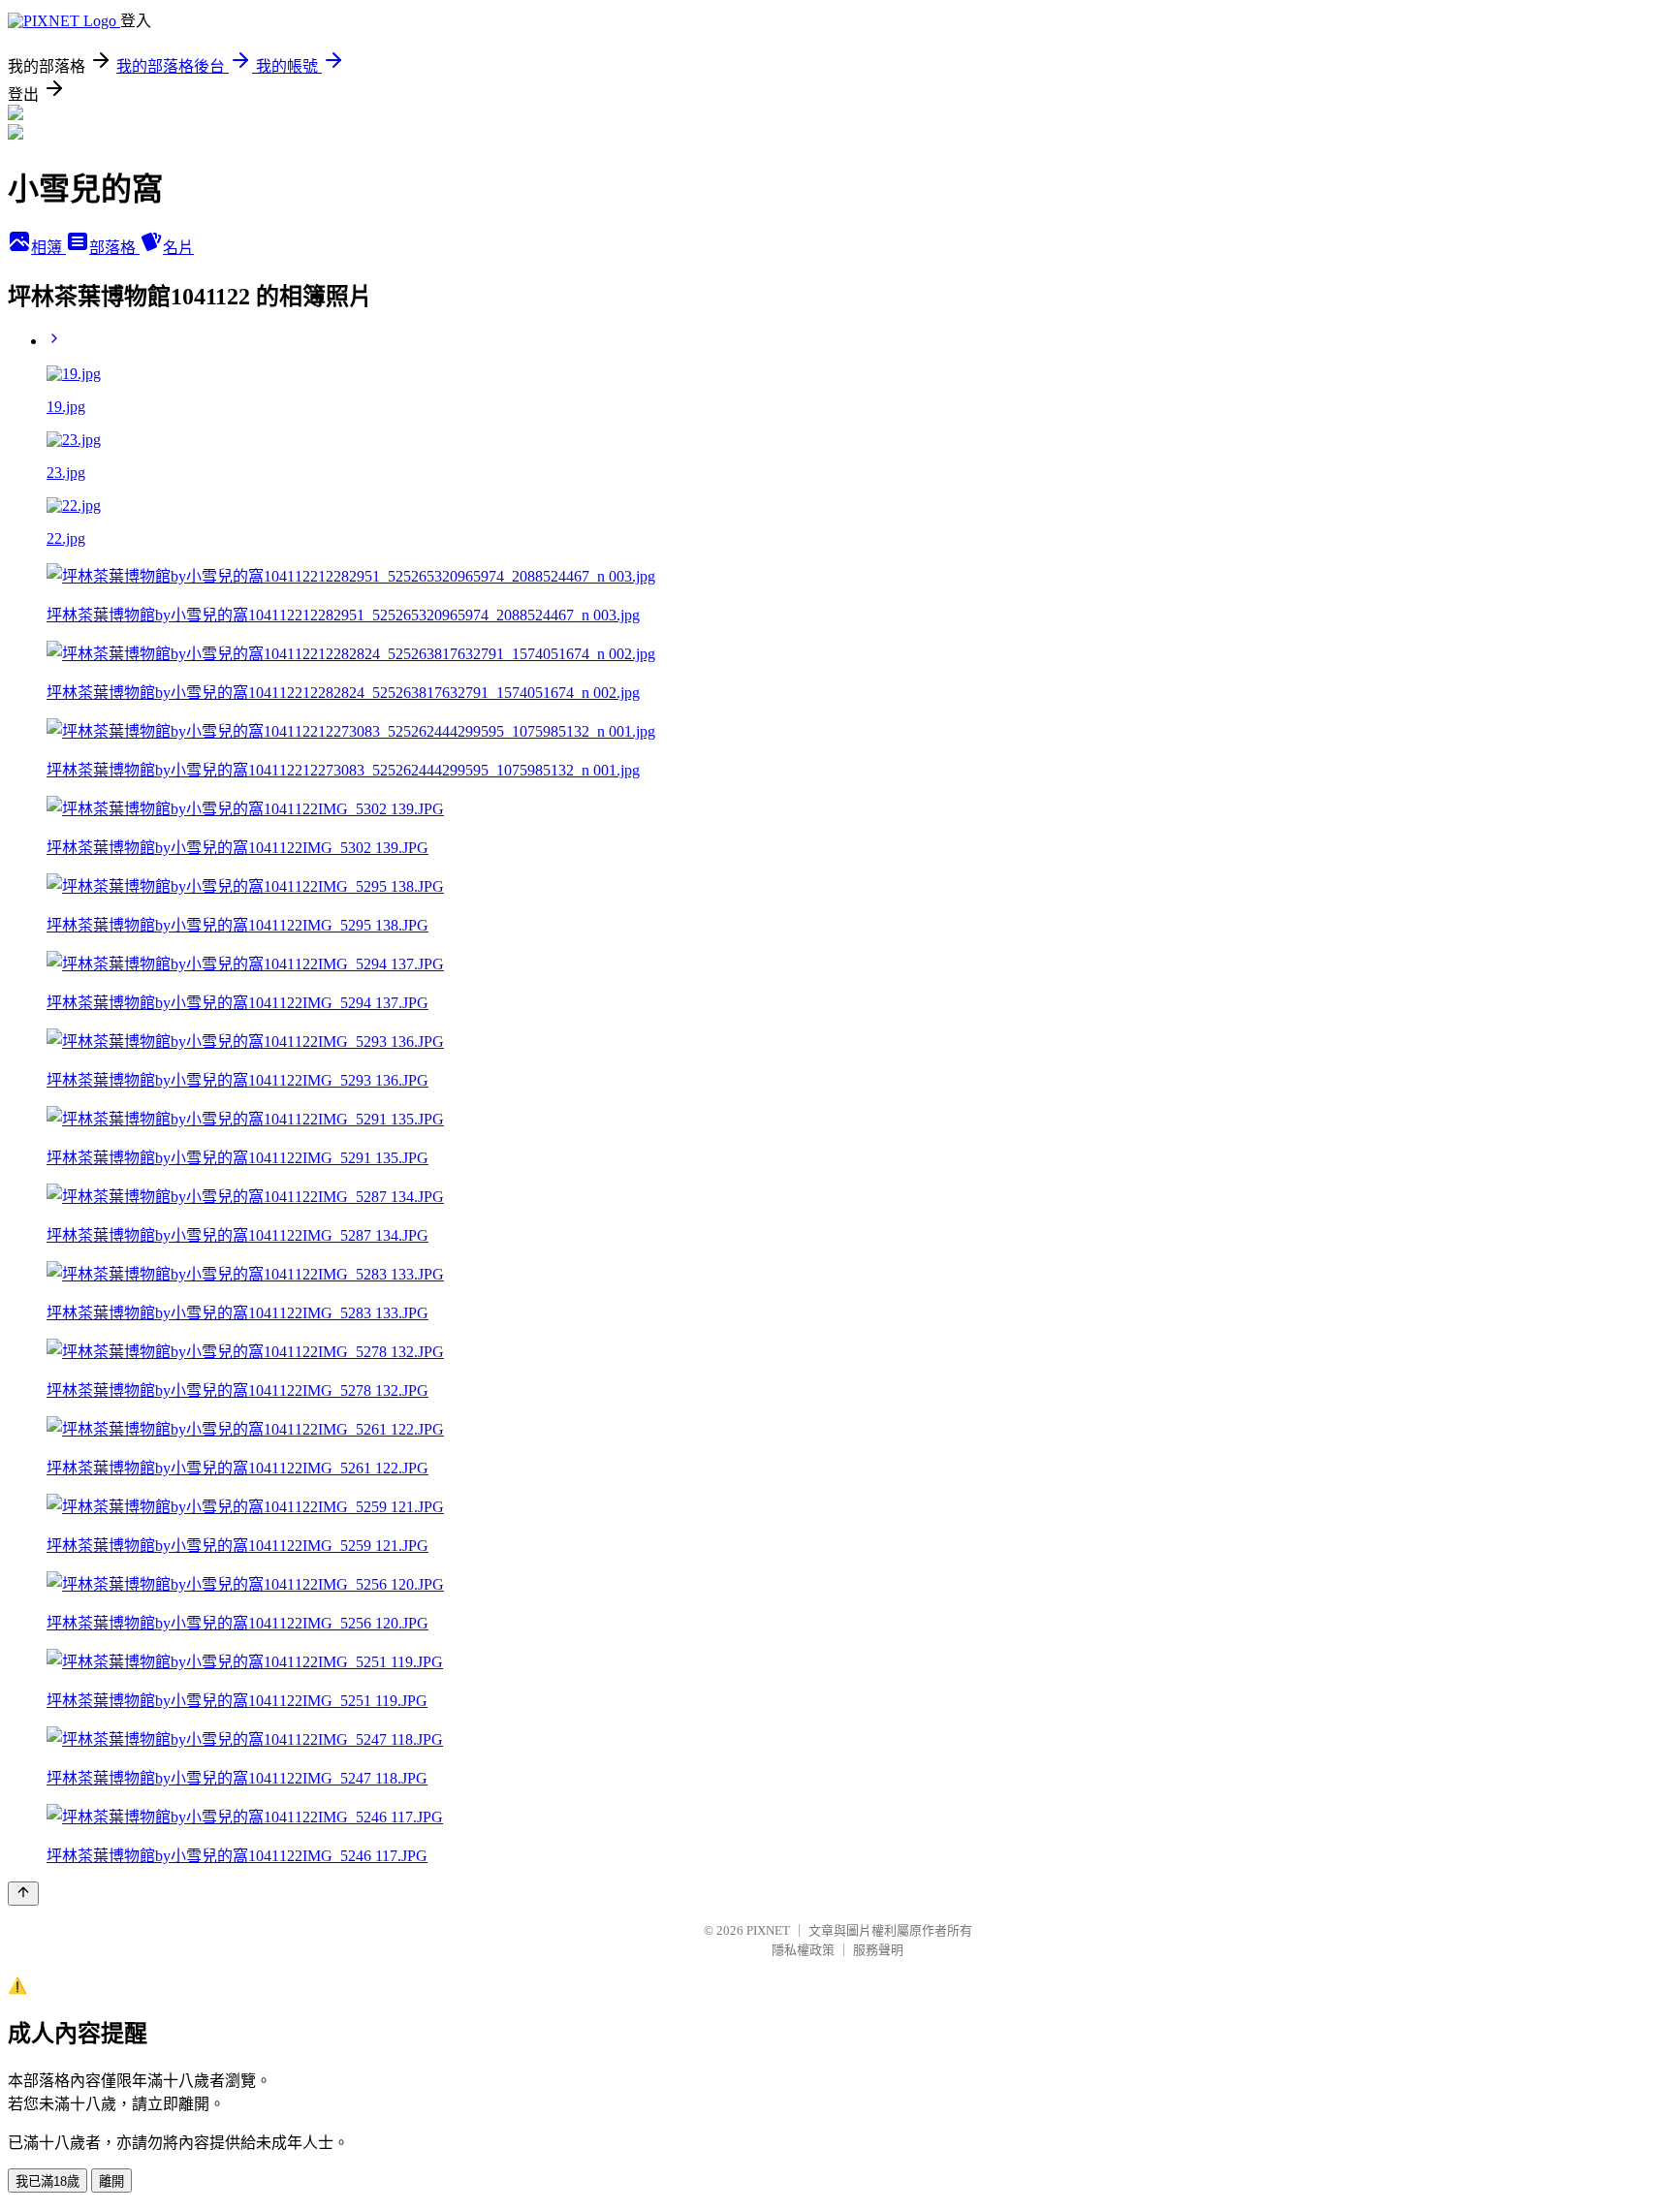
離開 (111, 2181)
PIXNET (768, 1930)
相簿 (48, 248)
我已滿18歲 (47, 2181)
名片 (178, 248)
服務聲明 (878, 1950)
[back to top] (23, 1894)
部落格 (114, 248)
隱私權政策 (803, 1950)
